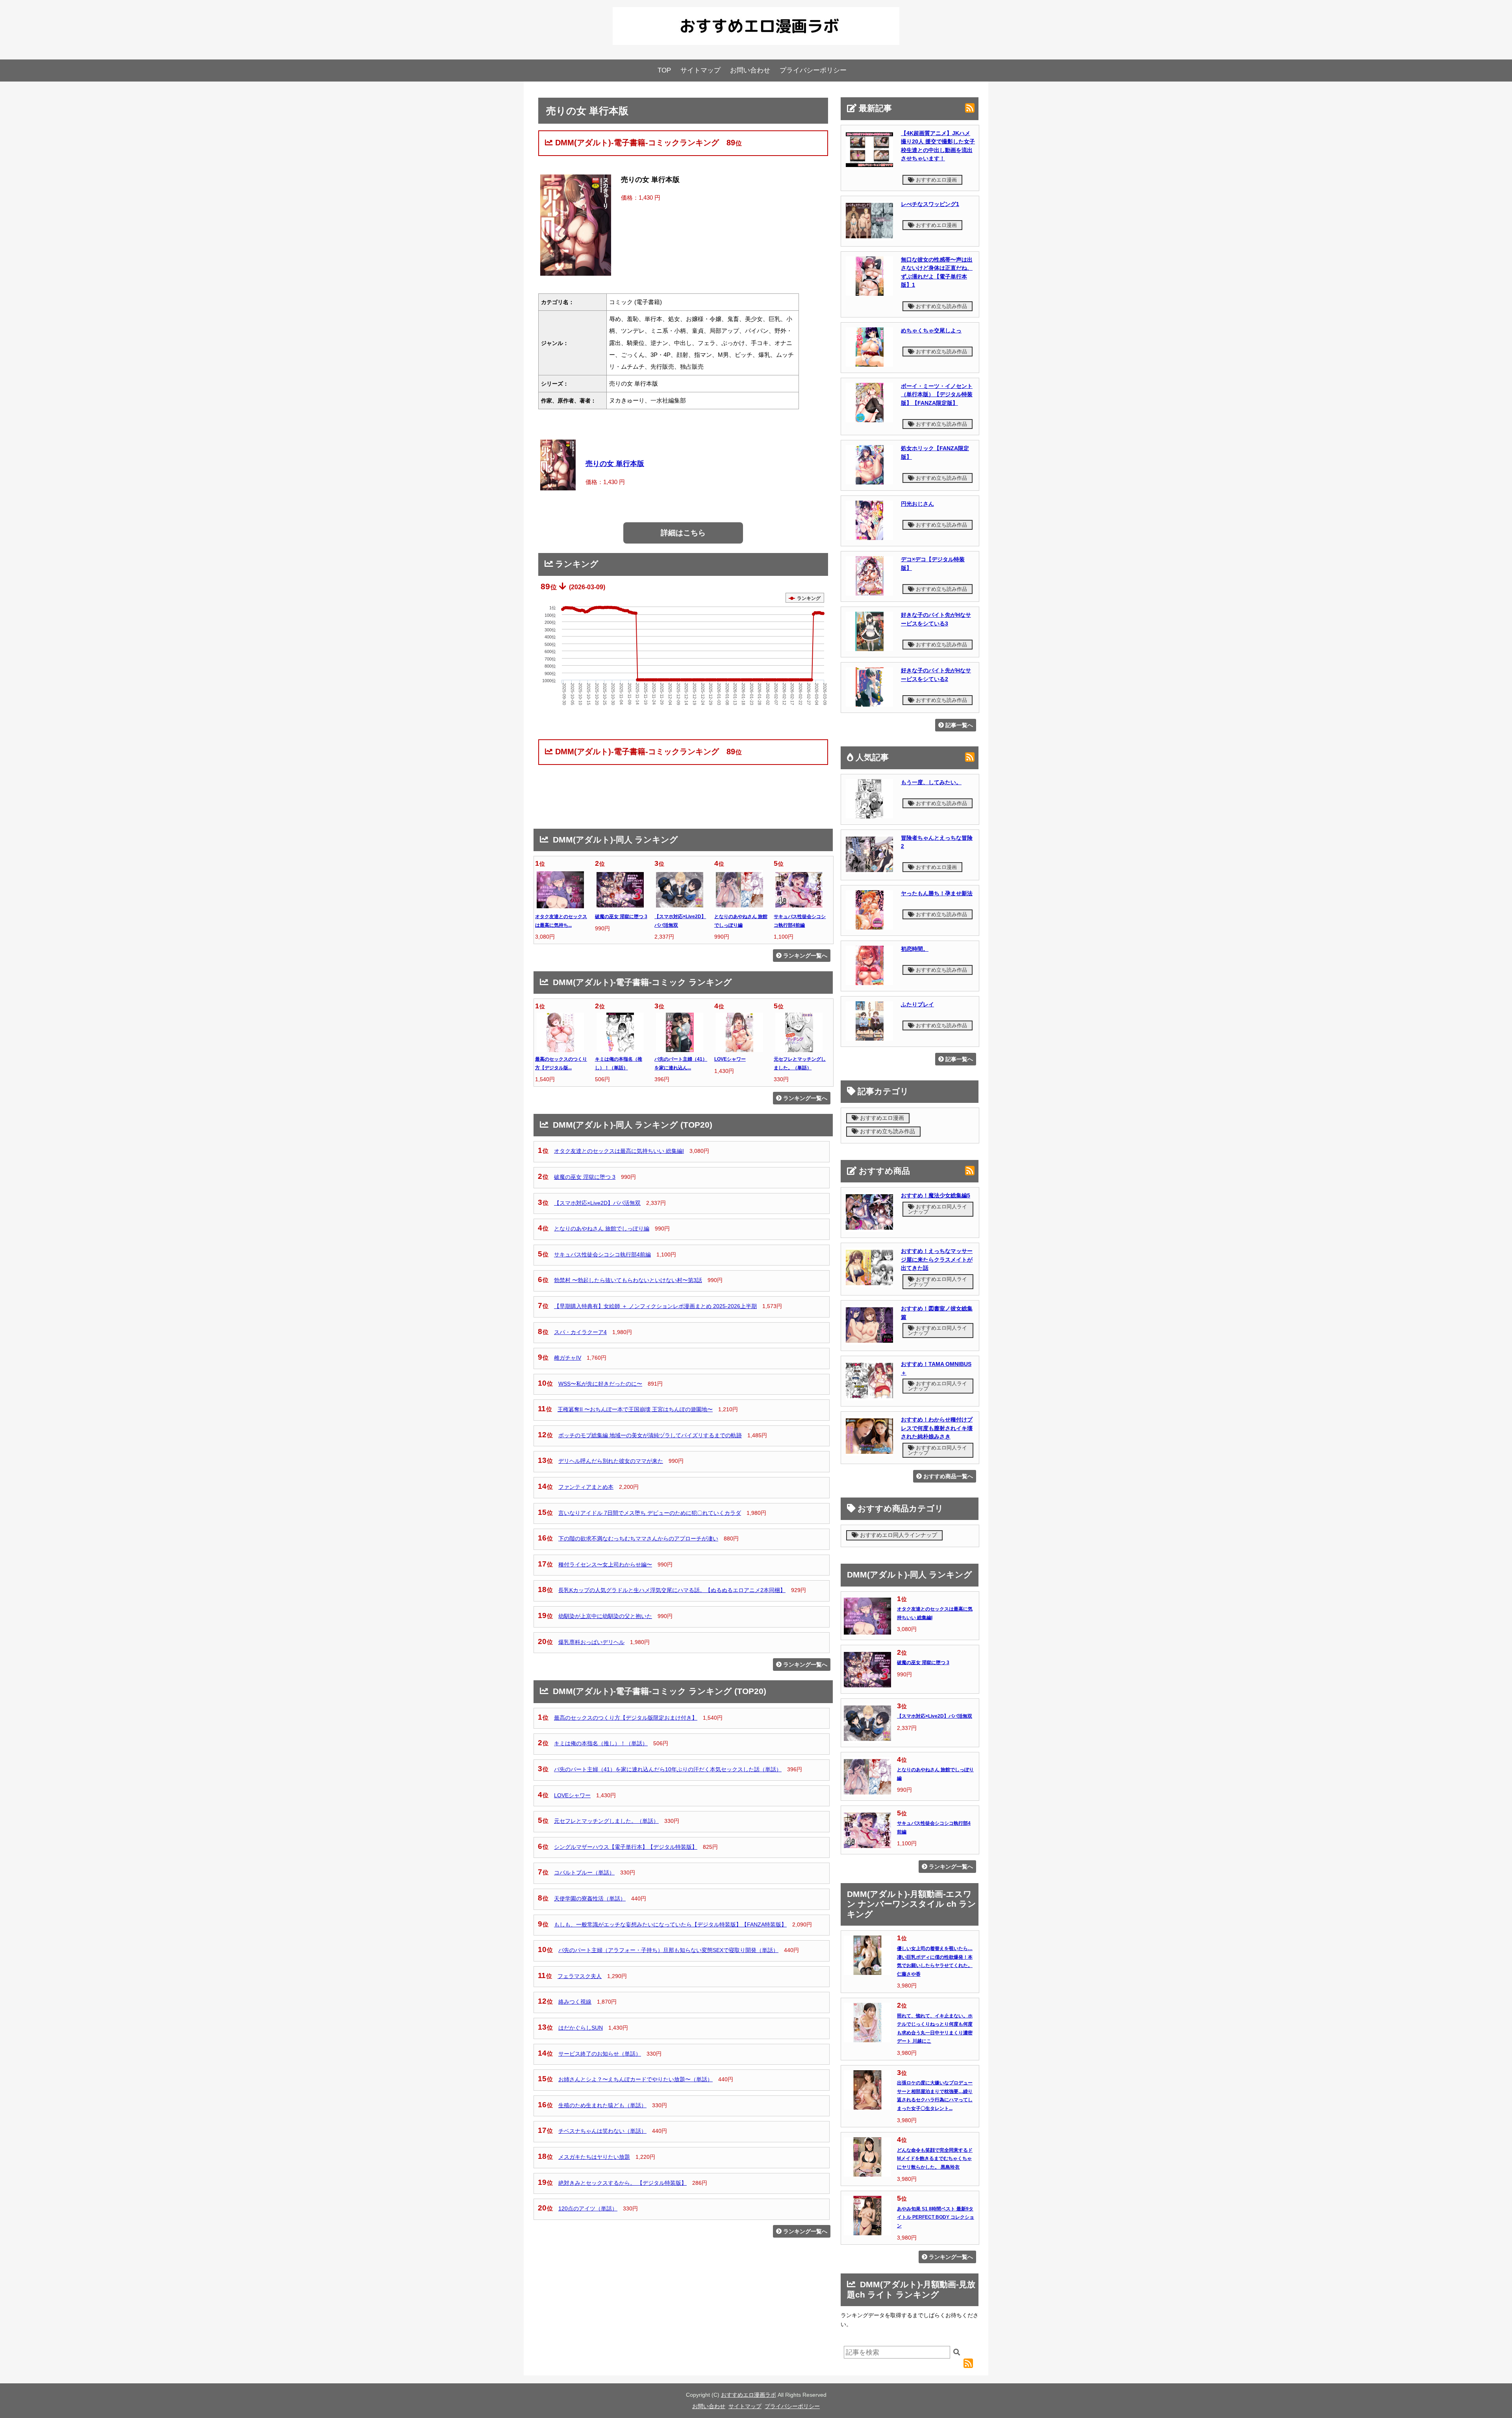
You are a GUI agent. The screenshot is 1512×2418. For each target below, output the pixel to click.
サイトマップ (700, 70)
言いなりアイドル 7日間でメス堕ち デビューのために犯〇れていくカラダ (650, 1513)
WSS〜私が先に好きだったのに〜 (600, 1384)
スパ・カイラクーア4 (580, 1332)
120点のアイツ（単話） (588, 2208)
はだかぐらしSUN (581, 2028)
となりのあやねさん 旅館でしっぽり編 (602, 1228)
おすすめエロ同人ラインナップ (938, 1209)
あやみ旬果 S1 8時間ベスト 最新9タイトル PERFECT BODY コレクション (936, 2217)
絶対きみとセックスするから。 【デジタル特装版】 (623, 2183)
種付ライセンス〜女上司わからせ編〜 (605, 1564)
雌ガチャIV (568, 1358)
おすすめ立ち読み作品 (941, 306)
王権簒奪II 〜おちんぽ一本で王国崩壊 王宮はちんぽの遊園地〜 (635, 1409)
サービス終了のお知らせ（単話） (600, 2054)
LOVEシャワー (730, 1059)
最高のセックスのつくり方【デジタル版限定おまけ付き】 (626, 1718)
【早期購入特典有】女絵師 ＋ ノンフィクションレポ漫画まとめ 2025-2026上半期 (655, 1306)
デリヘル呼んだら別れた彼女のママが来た (611, 1461)
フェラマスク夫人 (580, 1976)
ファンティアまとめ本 (586, 1487)
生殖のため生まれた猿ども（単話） (602, 2105)
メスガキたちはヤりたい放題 (594, 2157)
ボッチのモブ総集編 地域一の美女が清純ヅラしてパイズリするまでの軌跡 (650, 1435)
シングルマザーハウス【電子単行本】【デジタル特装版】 (626, 1847)
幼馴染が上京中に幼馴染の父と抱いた (605, 1616)
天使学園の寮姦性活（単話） (590, 1898)
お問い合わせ (750, 70)
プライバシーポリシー (813, 70)
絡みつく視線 (575, 2002)
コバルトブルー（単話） (584, 1872)
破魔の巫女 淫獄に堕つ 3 (621, 917)
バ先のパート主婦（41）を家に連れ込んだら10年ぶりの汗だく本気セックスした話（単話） (668, 1769)
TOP (664, 70)
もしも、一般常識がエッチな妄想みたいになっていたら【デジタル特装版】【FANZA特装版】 (670, 1924)
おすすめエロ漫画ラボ (749, 2395)
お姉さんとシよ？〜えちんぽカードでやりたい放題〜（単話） (636, 2079)
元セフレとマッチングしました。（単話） (606, 1821)
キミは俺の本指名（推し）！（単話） (601, 1743)
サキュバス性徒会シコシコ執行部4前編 (602, 1254)
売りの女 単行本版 (615, 464)
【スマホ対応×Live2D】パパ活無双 (597, 1203)
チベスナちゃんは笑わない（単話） (602, 2131)
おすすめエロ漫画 (936, 180)
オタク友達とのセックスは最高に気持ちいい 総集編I (619, 1151)
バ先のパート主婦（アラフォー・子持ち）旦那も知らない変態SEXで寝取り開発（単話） (668, 1950)
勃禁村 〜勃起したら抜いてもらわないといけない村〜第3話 (628, 1280)
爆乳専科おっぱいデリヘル (591, 1642)
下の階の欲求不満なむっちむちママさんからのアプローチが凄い (638, 1538)
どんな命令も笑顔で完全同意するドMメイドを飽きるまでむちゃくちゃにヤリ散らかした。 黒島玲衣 (935, 2159)
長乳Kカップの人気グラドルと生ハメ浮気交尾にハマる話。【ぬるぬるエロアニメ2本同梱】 (672, 1590)
